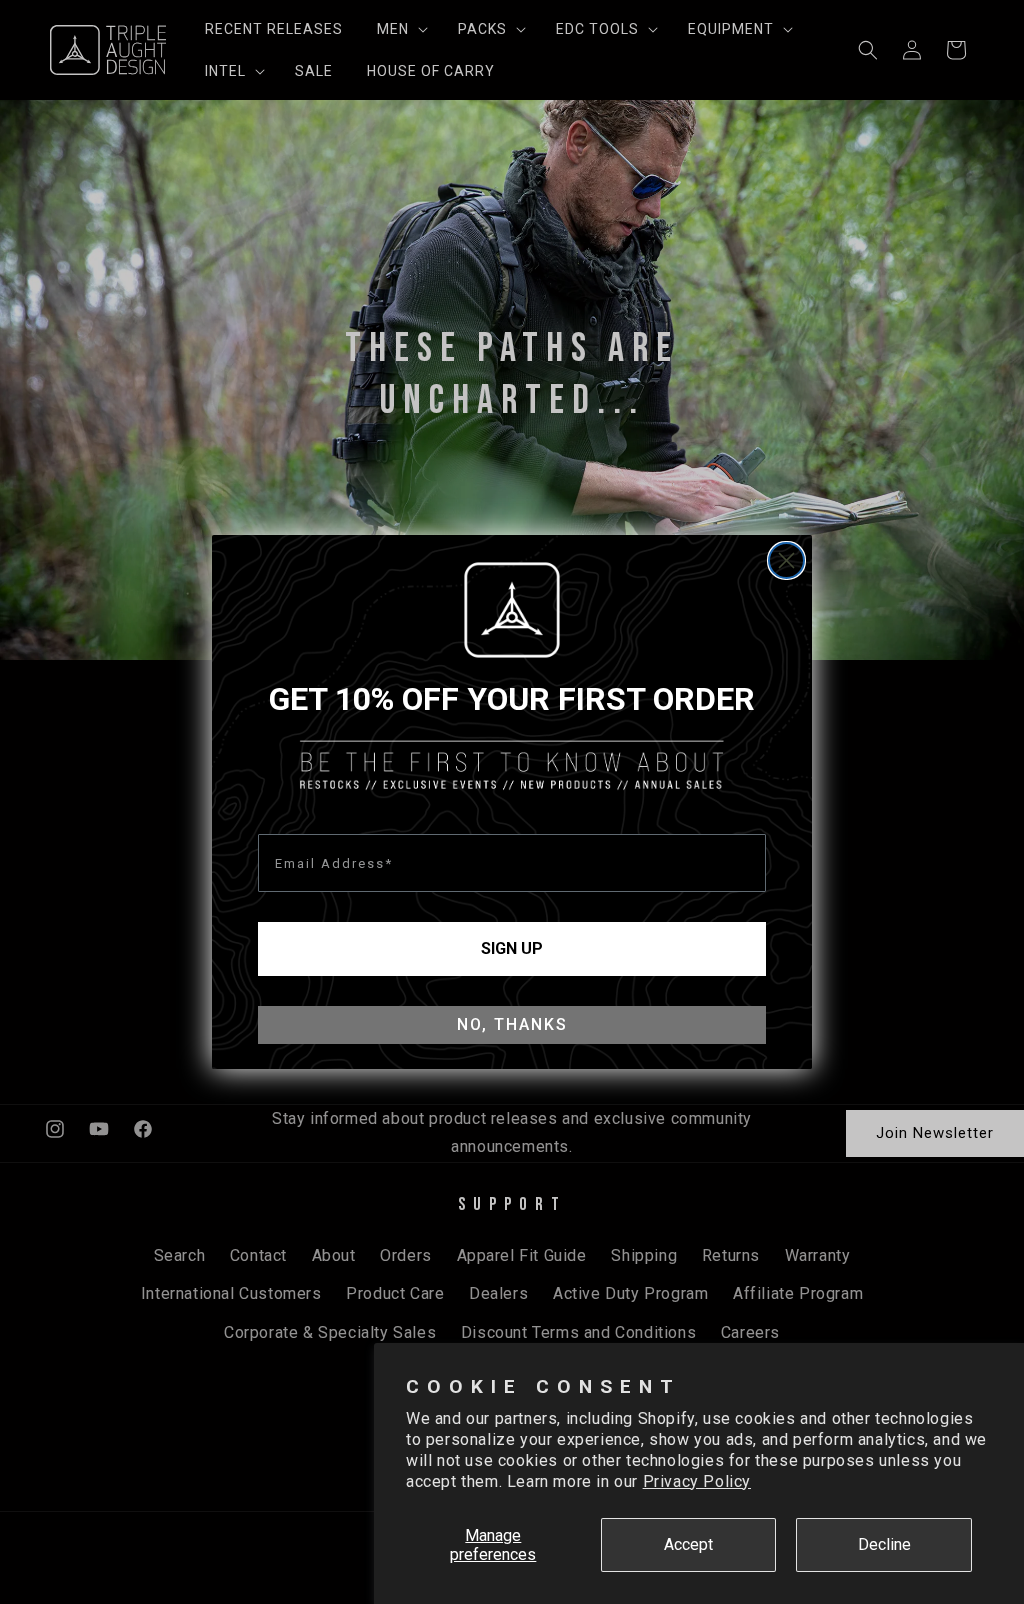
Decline (884, 1544)
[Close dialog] (786, 560)
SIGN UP (512, 948)
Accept (688, 1544)
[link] (512, 610)
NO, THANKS (512, 1024)
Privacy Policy (697, 1481)
